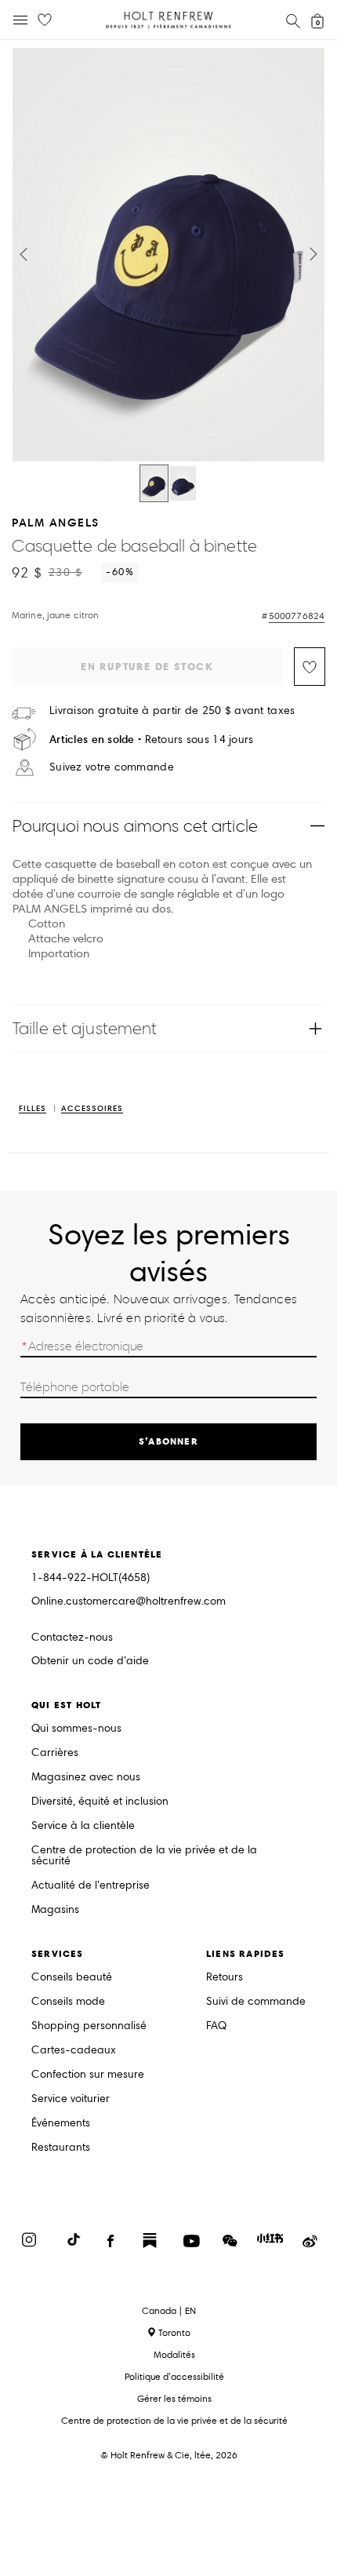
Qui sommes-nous (76, 1729)
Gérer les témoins (174, 2398)
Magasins (55, 1910)
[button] (24, 254)
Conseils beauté (72, 1978)
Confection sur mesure (88, 2075)
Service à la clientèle (83, 1826)
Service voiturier (71, 2099)
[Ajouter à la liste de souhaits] (310, 667)
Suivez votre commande (112, 767)
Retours (225, 1978)
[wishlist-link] (45, 20)
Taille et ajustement (85, 1028)
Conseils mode (68, 2002)
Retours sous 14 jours (152, 740)
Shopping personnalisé (89, 2026)
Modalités (174, 2354)
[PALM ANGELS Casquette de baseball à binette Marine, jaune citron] (154, 483)
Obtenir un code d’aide (90, 1661)
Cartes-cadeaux (74, 2051)
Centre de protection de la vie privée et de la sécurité (144, 1856)
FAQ (216, 2026)
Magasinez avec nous (86, 1778)
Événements (61, 2124)
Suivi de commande (256, 2002)
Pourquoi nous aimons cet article (135, 826)
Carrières (55, 1753)
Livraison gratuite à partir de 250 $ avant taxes (172, 711)
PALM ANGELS (56, 522)
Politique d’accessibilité (174, 2376)
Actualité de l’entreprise (91, 1886)
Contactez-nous (72, 1637)
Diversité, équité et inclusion (100, 1802)
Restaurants (61, 2148)
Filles (33, 1109)
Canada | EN (169, 2311)
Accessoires (92, 1109)
